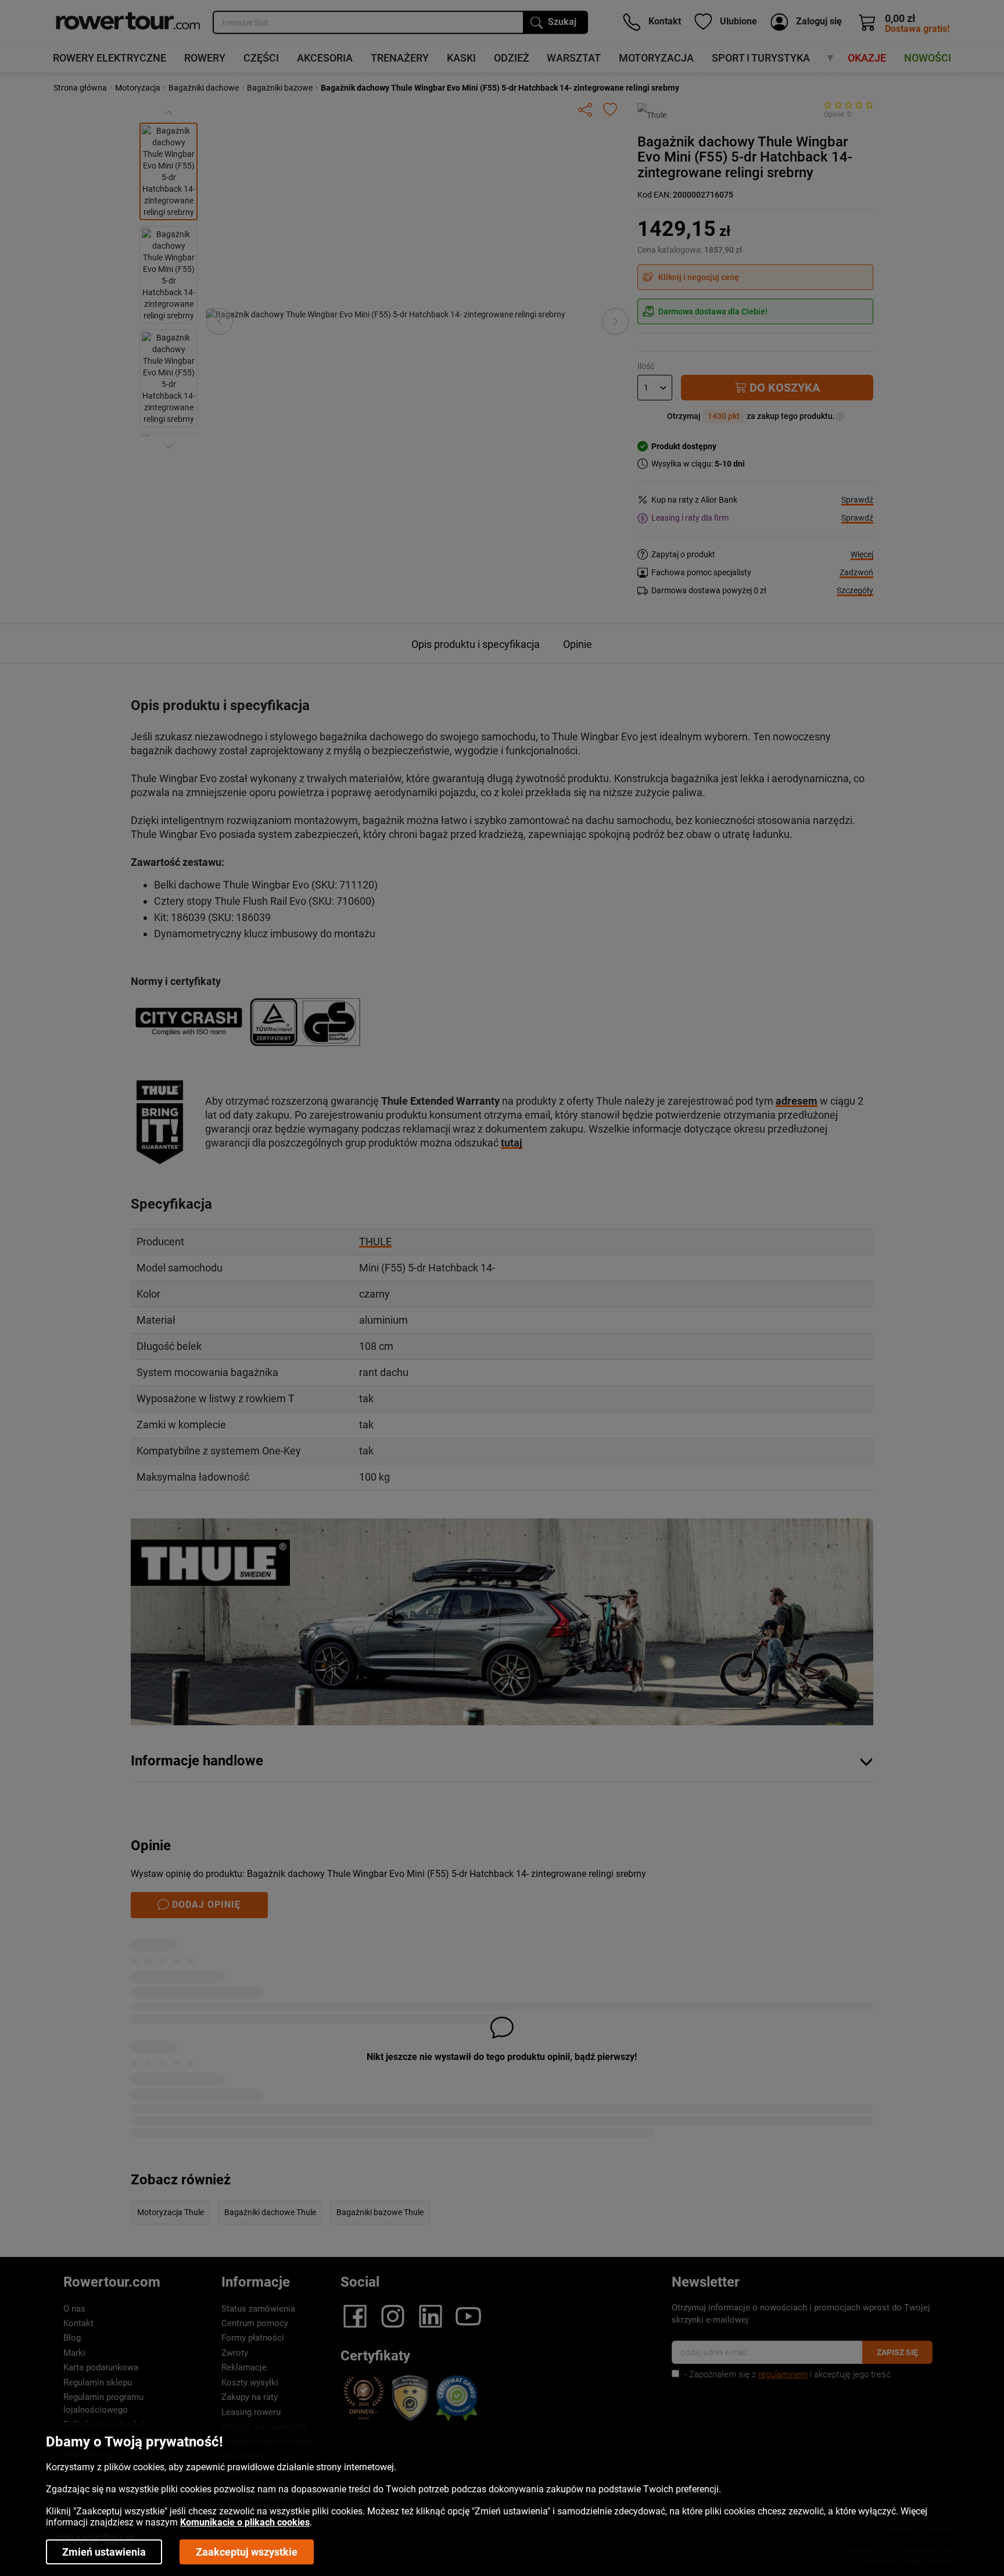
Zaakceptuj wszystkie (247, 2552)
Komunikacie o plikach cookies (245, 2522)
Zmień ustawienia (104, 2552)
